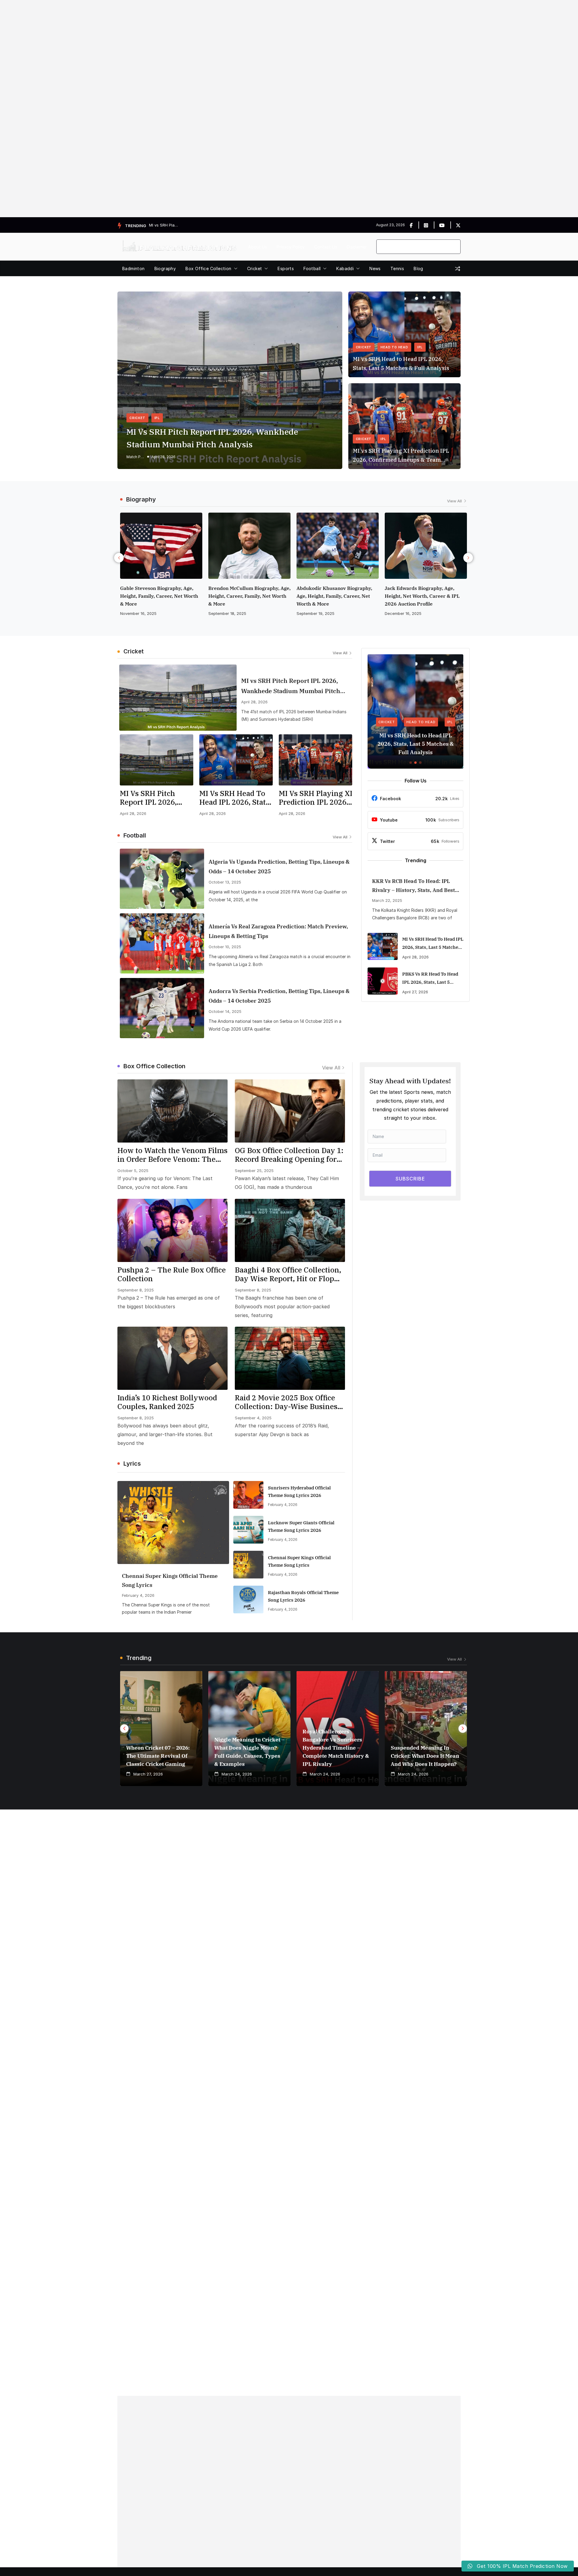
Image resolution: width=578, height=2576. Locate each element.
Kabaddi (345, 268)
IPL (157, 418)
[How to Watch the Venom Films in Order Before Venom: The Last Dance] (172, 1111)
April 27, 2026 (415, 992)
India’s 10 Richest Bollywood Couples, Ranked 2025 (167, 1402)
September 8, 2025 (136, 1290)
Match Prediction (135, 457)
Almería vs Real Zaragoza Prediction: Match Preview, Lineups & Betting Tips (278, 931)
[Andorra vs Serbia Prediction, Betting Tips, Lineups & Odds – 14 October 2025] (162, 1008)
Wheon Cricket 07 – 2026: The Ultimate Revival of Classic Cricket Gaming (158, 1756)
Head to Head (394, 347)
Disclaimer (357, 247)
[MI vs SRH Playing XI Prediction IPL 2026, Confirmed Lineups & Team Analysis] (315, 760)
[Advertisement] (181, 109)
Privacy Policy (291, 247)
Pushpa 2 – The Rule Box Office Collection (172, 1274)
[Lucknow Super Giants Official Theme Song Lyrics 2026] (248, 1530)
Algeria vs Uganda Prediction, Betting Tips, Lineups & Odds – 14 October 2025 (279, 867)
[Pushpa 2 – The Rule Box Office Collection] (172, 1230)
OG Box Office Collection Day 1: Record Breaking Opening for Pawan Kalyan (289, 1155)
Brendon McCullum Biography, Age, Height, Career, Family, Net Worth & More (161, 596)
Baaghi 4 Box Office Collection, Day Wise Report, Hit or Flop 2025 (288, 1274)
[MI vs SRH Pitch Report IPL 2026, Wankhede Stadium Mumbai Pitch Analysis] (178, 698)
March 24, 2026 (400, 613)
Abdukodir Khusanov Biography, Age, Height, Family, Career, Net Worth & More (246, 596)
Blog (418, 268)
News (375, 268)
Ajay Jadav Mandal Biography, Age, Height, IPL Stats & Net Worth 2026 (425, 596)
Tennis (397, 268)
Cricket (255, 268)
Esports (286, 268)
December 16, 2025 (315, 613)
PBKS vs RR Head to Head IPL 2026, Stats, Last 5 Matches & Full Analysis (430, 979)
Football (312, 268)
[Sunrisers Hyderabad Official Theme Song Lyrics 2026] (248, 1495)
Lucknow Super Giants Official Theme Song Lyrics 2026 (301, 1526)
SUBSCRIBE (410, 1179)
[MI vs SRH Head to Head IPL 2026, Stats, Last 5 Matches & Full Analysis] (236, 760)
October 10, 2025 (225, 947)
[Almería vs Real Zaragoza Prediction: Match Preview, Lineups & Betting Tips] (162, 943)
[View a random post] (458, 269)
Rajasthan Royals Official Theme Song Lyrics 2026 (303, 1596)
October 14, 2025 (225, 1011)
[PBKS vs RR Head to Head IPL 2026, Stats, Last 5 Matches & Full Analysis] (383, 981)
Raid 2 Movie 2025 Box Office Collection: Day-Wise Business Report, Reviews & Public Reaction (288, 1402)
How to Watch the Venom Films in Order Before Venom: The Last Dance (172, 1155)
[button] (235, 269)
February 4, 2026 (138, 1595)
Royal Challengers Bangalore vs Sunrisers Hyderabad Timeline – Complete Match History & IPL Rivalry (336, 1748)
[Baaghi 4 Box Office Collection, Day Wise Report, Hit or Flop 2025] (290, 1230)
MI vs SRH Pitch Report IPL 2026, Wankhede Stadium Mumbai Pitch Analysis (212, 438)
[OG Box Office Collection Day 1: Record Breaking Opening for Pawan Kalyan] (290, 1111)
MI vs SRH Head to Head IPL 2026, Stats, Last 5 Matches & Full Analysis (401, 364)
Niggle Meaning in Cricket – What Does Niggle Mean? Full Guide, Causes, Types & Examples (249, 1752)
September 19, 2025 (227, 613)
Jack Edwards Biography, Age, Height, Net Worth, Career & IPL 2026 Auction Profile (334, 596)
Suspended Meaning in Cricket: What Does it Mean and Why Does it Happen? (425, 1756)
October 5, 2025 (133, 1171)
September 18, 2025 (139, 613)
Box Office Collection (208, 268)
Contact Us (326, 247)
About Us (258, 247)
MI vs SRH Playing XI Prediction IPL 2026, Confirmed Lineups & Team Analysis (401, 456)
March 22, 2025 (387, 900)
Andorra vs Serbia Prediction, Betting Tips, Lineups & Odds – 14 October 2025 (279, 996)
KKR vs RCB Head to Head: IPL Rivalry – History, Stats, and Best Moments (413, 886)
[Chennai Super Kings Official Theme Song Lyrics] (173, 1522)
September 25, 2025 (254, 1171)
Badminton (134, 268)
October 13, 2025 (225, 882)
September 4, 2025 (253, 1418)
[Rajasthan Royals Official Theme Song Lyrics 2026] (248, 1600)
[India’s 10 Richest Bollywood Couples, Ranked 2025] (172, 1358)
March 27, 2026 (148, 1774)
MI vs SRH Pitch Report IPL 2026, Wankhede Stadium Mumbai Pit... (164, 225)
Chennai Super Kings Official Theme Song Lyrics (170, 1580)
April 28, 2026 (163, 457)
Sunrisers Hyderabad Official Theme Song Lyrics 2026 (299, 1492)
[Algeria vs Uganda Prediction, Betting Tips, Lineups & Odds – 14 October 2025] (162, 879)
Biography (165, 268)
